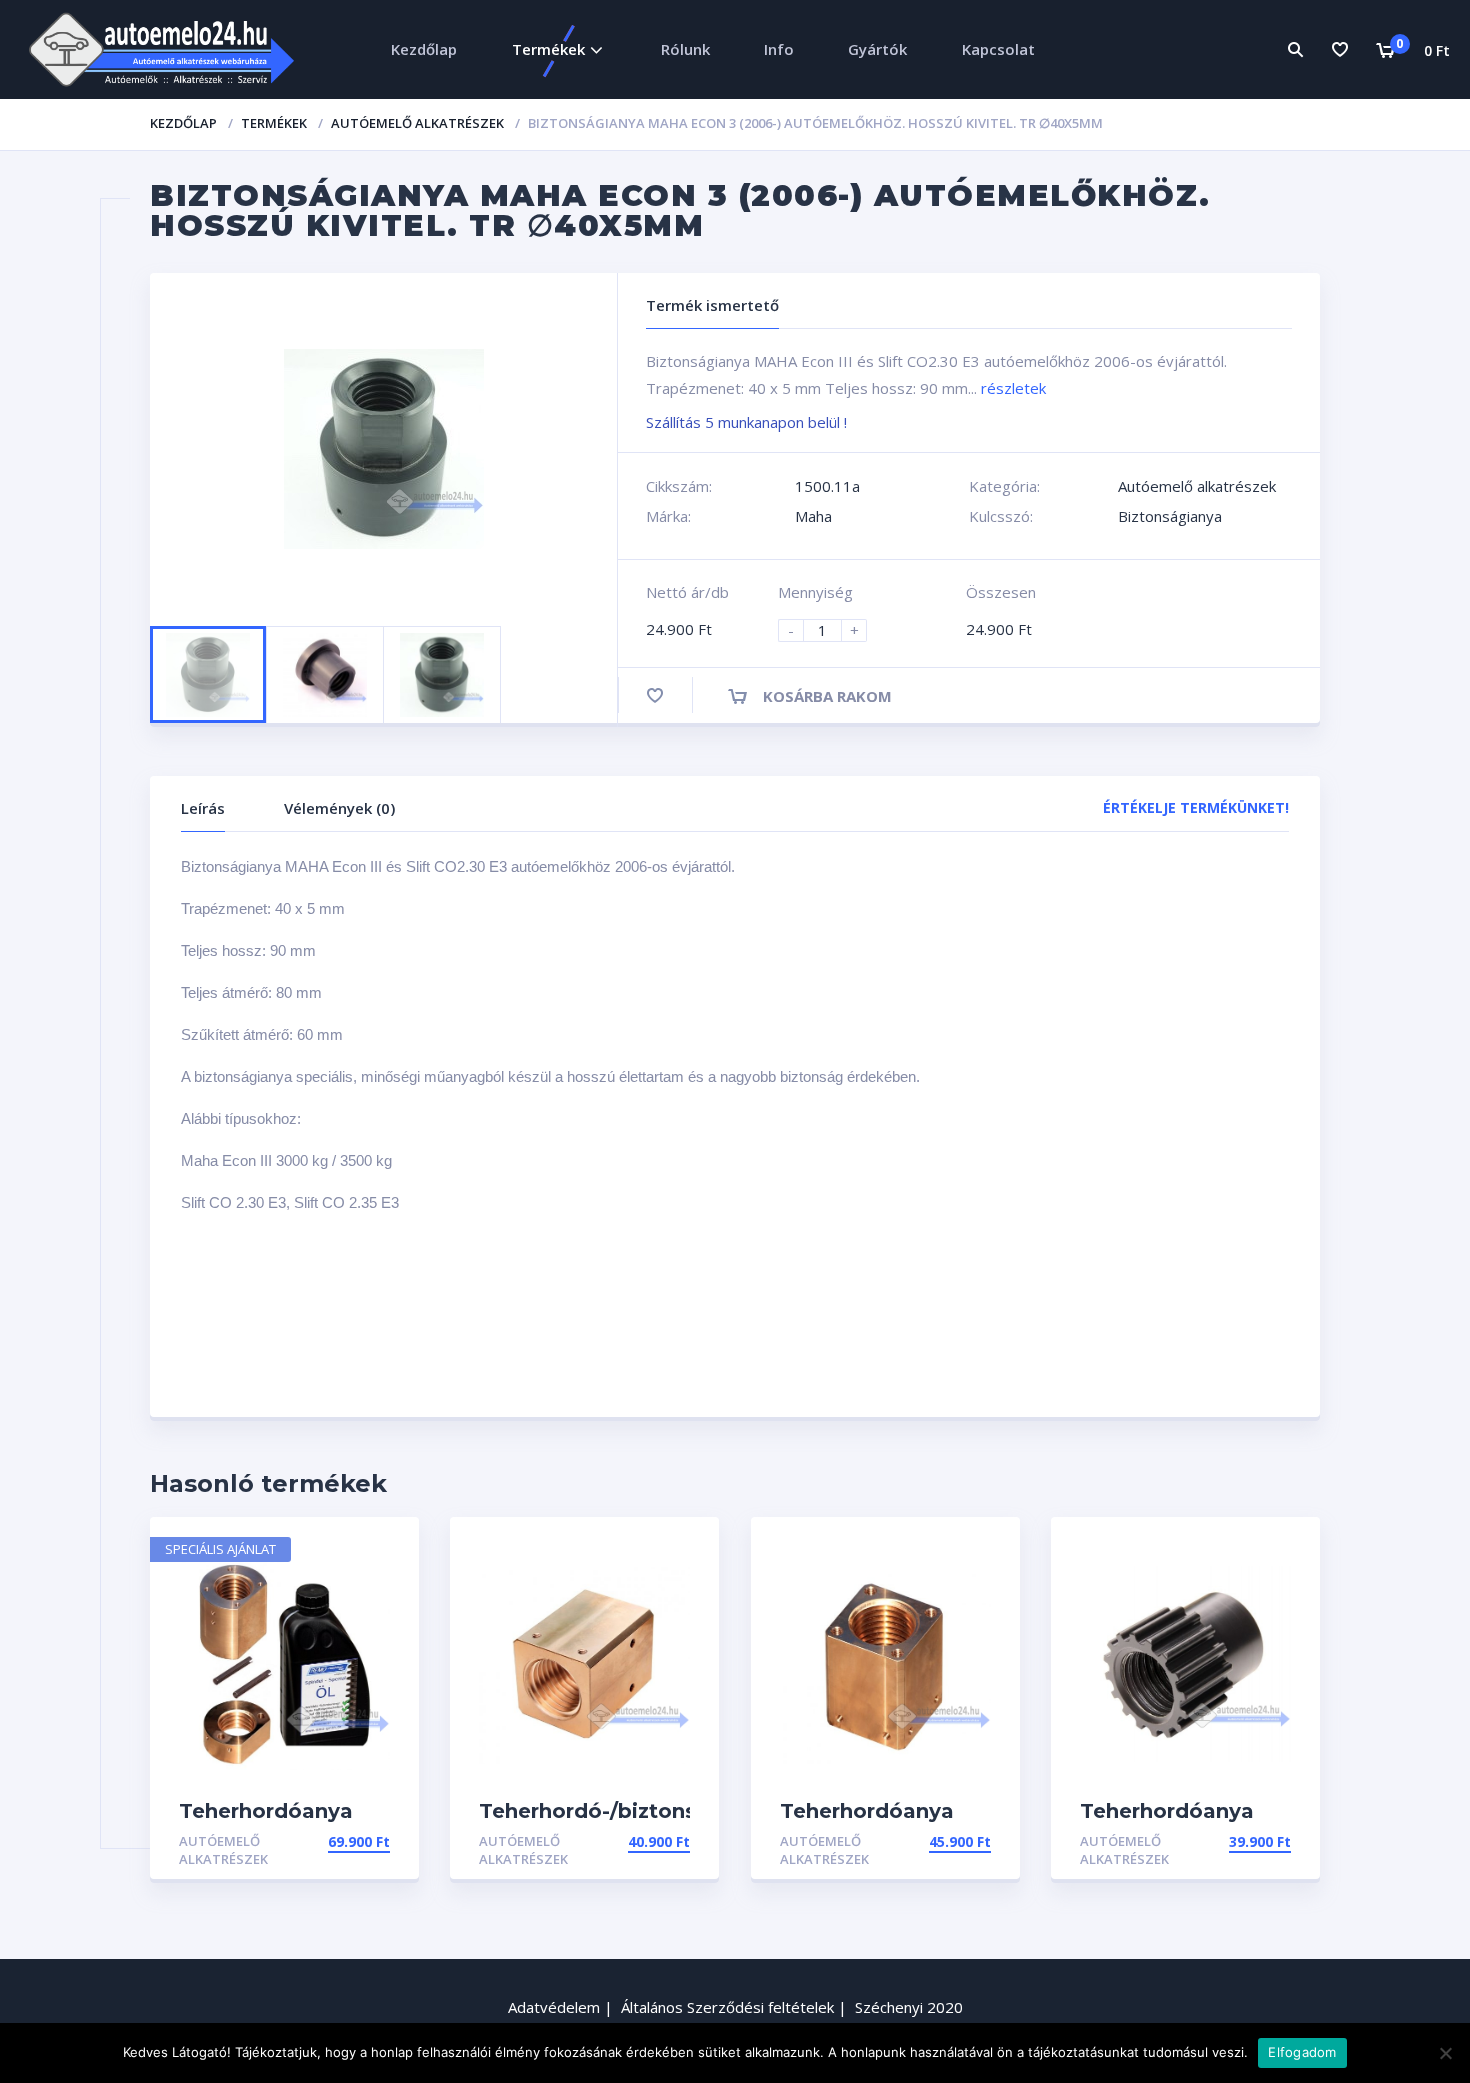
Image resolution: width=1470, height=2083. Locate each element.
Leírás (203, 808)
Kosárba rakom (827, 696)
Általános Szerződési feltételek (727, 2007)
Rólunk (685, 49)
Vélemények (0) (339, 808)
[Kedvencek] (1340, 49)
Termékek (548, 49)
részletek (1013, 388)
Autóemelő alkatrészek (417, 123)
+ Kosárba (350, 1841)
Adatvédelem (554, 2007)
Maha (813, 516)
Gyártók (877, 49)
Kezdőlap (424, 49)
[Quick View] (382, 1549)
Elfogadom (1302, 2052)
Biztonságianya (1170, 516)
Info (779, 49)
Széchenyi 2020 (909, 2007)
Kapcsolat (998, 49)
